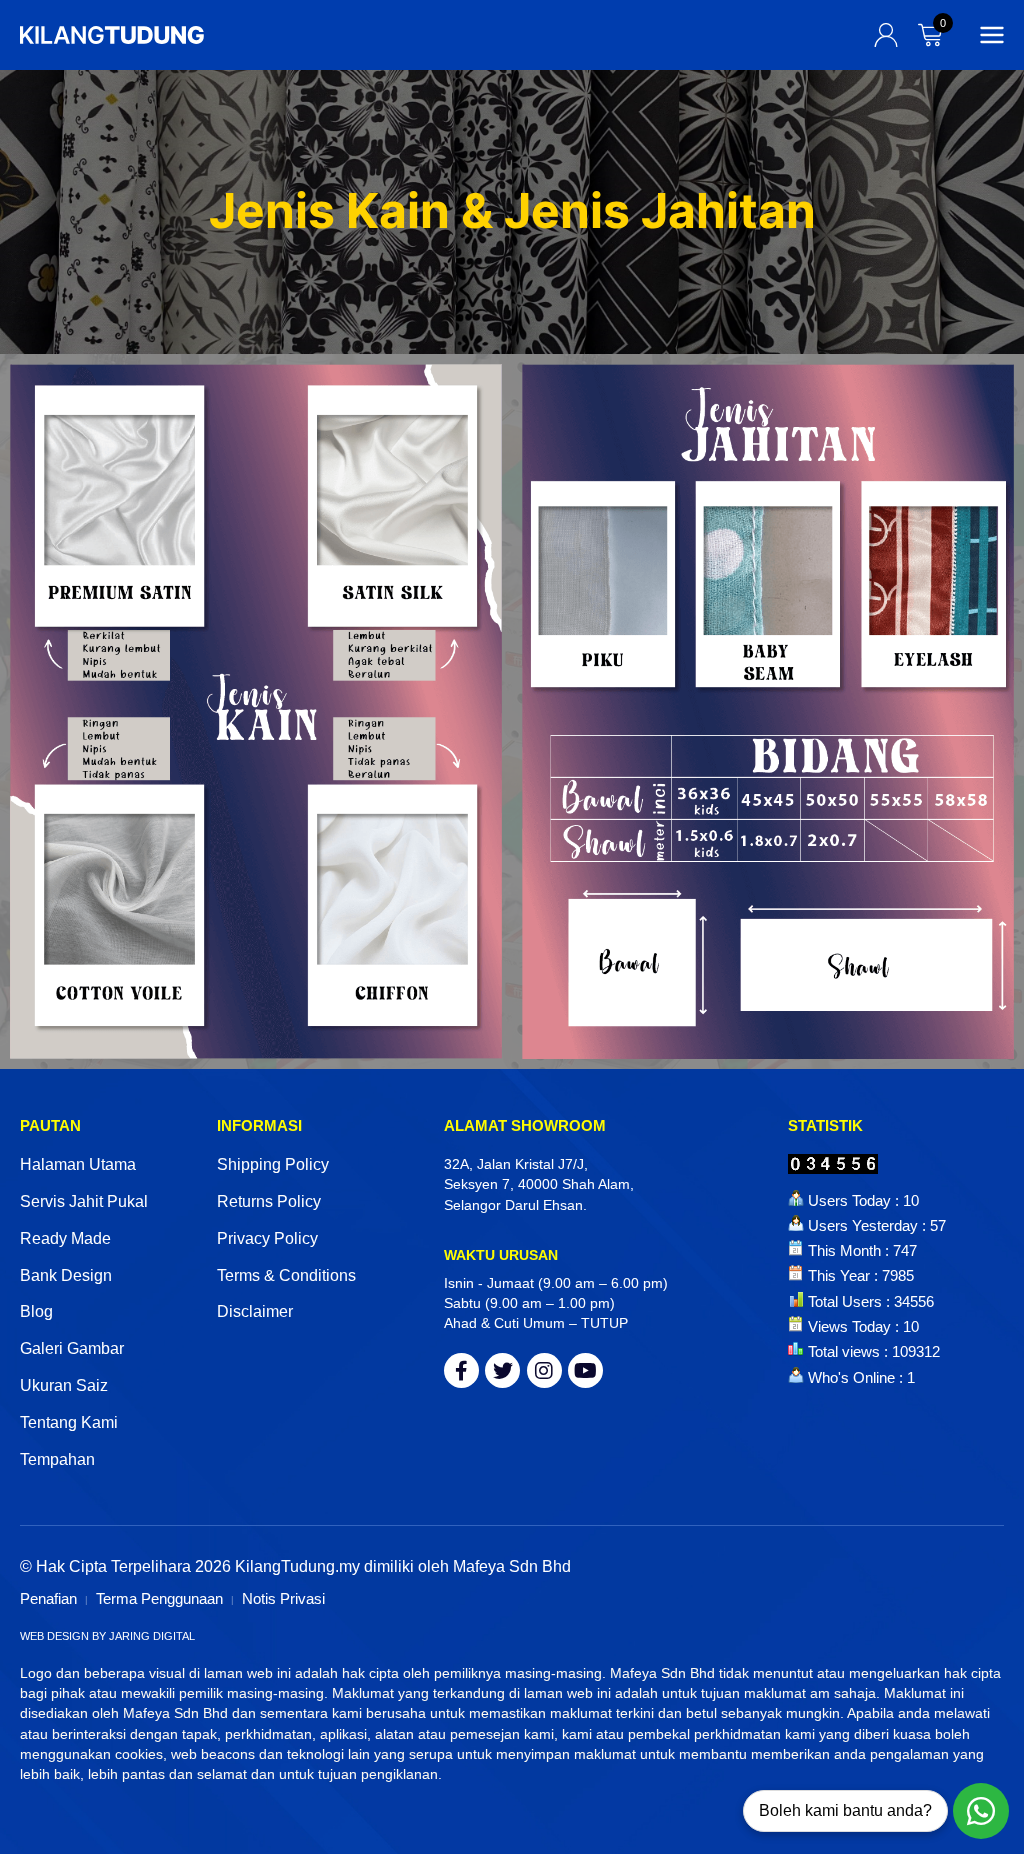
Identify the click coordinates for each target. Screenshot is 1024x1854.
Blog (36, 1311)
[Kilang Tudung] (112, 35)
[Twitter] (502, 1370)
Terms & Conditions (286, 1275)
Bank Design (66, 1275)
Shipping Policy (273, 1164)
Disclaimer (255, 1311)
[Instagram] (544, 1370)
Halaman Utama (78, 1164)
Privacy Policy (267, 1238)
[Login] (886, 35)
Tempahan (57, 1459)
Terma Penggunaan (159, 1598)
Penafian (48, 1598)
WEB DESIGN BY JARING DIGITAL (107, 1636)
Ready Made (65, 1238)
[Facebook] (461, 1370)
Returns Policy (269, 1201)
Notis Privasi (283, 1598)
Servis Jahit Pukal (84, 1201)
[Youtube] (585, 1370)
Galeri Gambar (72, 1348)
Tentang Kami (69, 1422)
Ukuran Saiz (64, 1385)
